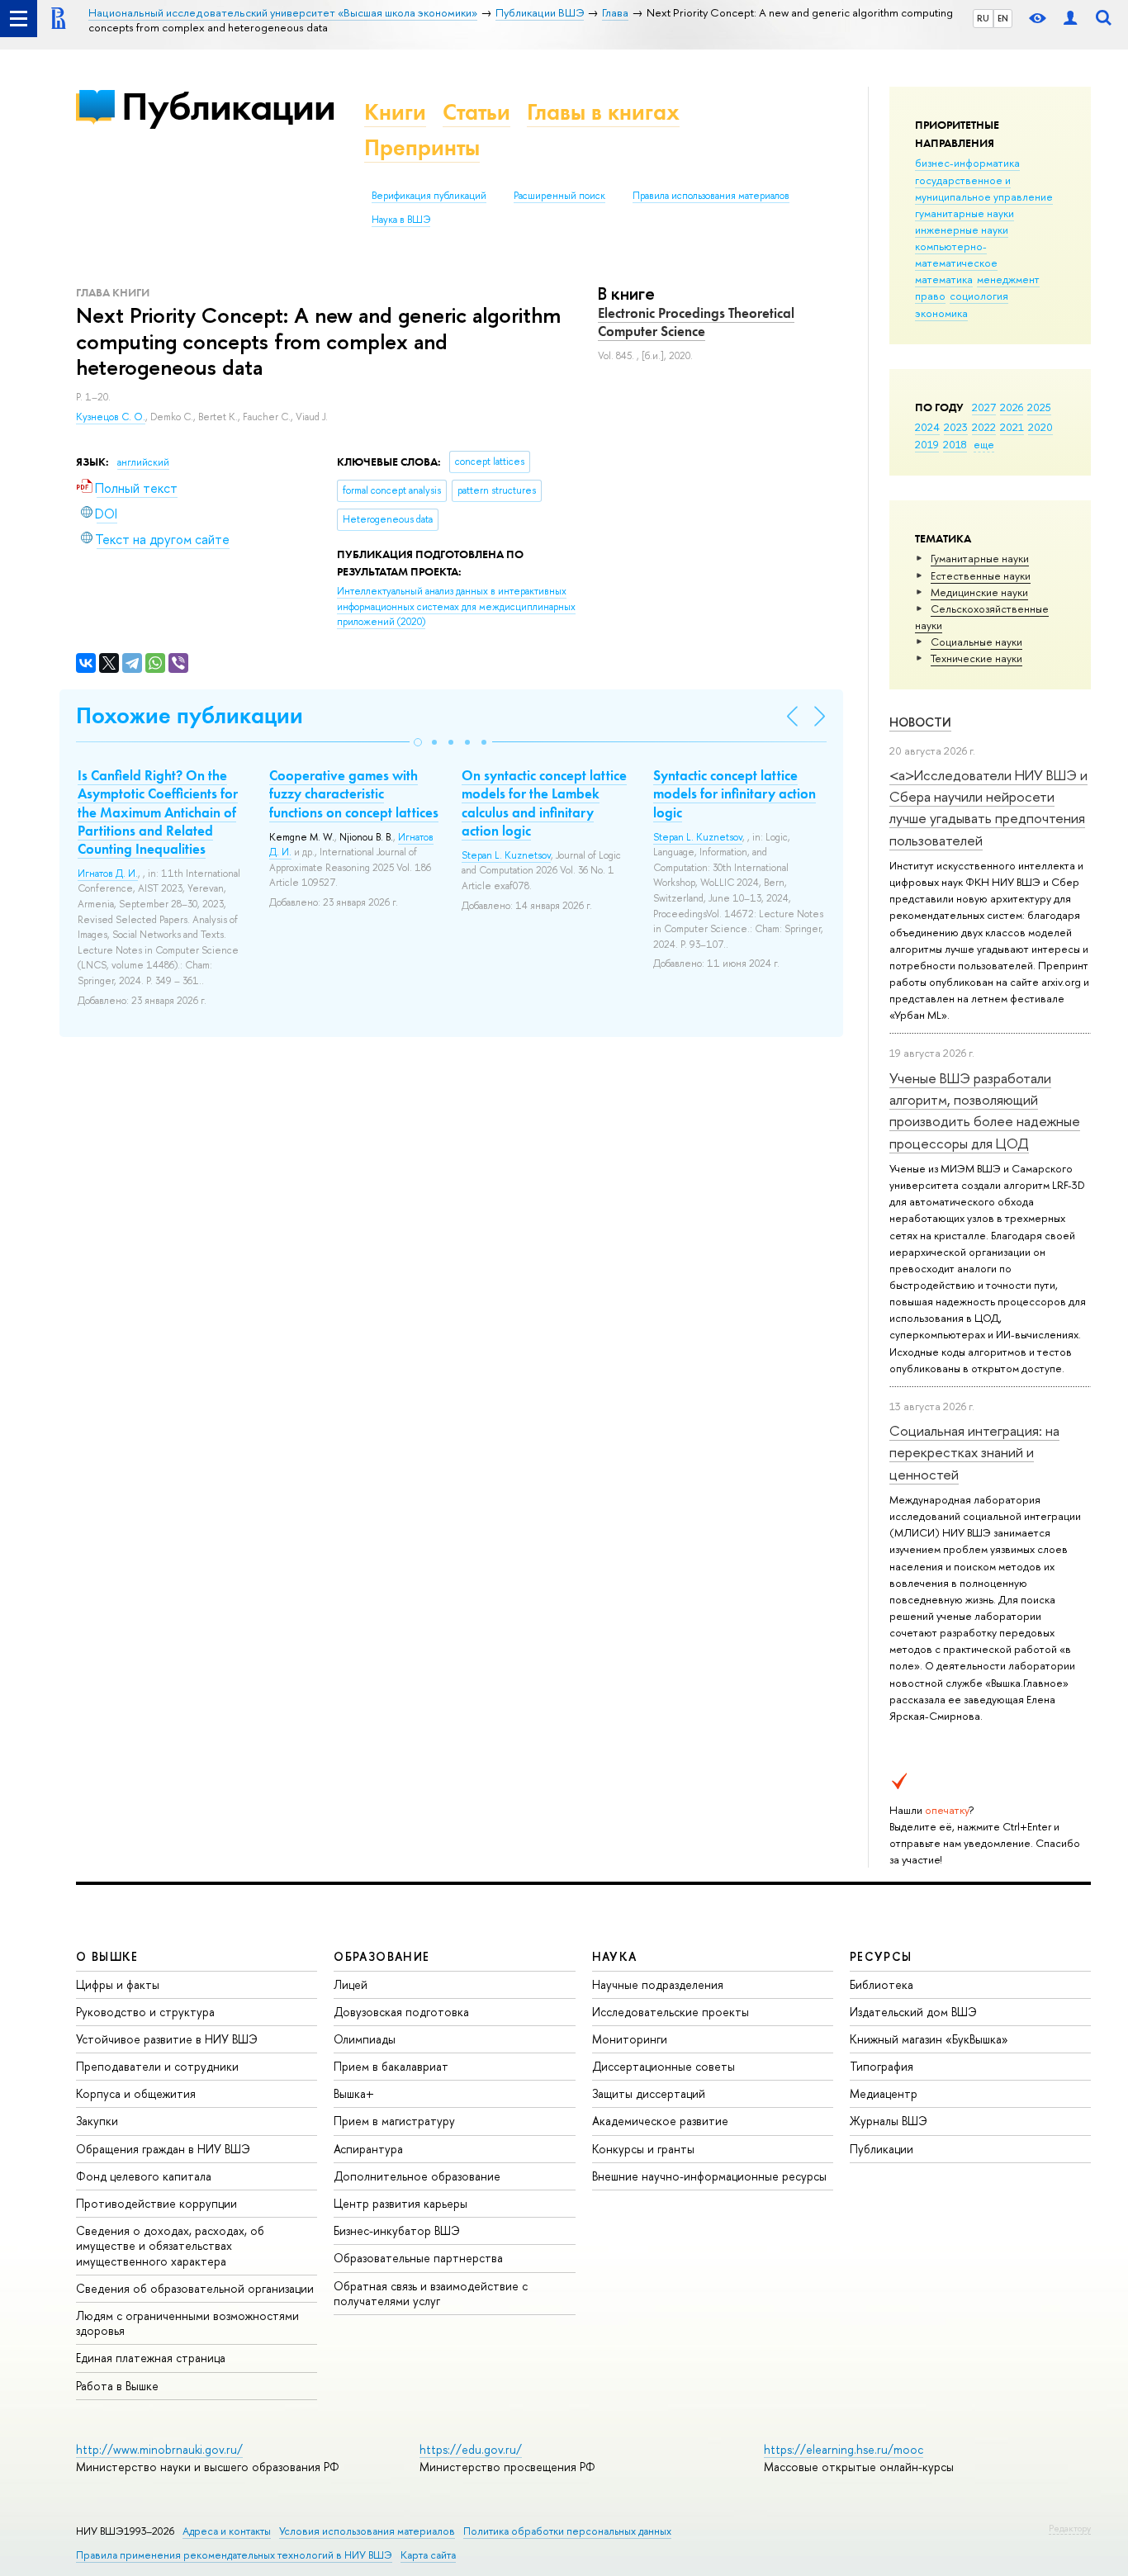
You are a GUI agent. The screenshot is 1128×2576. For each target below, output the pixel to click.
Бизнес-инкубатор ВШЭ (397, 2230)
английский (143, 462)
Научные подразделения (658, 1984)
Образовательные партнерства (418, 2258)
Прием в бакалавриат (391, 2066)
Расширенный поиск (559, 196)
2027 (984, 407)
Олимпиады (365, 2039)
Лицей (351, 1984)
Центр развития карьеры (400, 2203)
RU (983, 18)
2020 (1040, 427)
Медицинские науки (979, 592)
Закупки (97, 2121)
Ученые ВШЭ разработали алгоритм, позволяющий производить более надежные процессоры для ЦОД (985, 1110)
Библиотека (882, 1984)
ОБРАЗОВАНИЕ (382, 1956)
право (930, 296)
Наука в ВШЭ (401, 220)
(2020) (456, 606)
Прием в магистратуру (394, 2121)
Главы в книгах (603, 112)
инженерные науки (962, 230)
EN (1003, 18)
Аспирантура (368, 2149)
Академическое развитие (660, 2121)
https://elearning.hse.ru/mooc (844, 2449)
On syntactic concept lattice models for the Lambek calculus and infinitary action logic (544, 803)
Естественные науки (981, 575)
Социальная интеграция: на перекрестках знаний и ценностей (974, 1452)
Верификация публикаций (429, 196)
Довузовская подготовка (401, 2012)
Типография (882, 2066)
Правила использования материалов (711, 196)
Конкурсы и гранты (643, 2149)
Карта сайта (428, 2555)
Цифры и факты (118, 1984)
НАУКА (615, 1956)
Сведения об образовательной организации (195, 2288)
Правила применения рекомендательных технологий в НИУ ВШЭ (234, 2555)
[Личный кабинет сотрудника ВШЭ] (1070, 19)
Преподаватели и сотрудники (157, 2066)
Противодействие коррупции (156, 2203)
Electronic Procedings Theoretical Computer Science (696, 322)
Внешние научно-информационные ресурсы (709, 2176)
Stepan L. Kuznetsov (506, 855)
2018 (955, 444)
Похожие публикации (190, 715)
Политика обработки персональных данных (567, 2531)
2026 (1012, 407)
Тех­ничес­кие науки (976, 658)
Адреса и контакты (227, 2531)
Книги (395, 112)
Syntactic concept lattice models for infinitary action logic (735, 793)
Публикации (228, 106)
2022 (984, 427)
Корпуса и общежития (136, 2093)
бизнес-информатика (967, 163)
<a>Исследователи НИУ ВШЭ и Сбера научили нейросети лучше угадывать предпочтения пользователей (988, 807)
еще (984, 444)
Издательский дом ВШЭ (913, 2012)
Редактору (1070, 2528)
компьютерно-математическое (956, 254)
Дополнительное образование (417, 2176)
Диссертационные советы (664, 2066)
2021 (1012, 427)
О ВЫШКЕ (107, 1956)
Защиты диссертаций (649, 2093)
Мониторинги (630, 2039)
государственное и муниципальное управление (984, 188)
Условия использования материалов (367, 2531)
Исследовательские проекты (671, 2012)
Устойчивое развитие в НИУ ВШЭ (167, 2039)
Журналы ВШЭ (889, 2121)
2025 (1039, 407)
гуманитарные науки (964, 213)
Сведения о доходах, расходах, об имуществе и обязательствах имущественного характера (170, 2245)
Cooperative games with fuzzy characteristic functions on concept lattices (354, 793)
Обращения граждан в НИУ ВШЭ (163, 2149)
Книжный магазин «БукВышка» (929, 2039)
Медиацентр (884, 2093)
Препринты (422, 147)
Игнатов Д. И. (108, 874)
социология (979, 296)
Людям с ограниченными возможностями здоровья (187, 2323)
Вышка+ (354, 2093)
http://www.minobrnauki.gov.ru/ (159, 2449)
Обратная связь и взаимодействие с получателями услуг (431, 2293)
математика (944, 279)
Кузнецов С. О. (111, 417)
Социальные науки (976, 642)
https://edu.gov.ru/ (471, 2449)
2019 (927, 444)
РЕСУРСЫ (881, 1956)
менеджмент (1008, 279)
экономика (941, 313)
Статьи (476, 112)
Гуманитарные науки (980, 558)
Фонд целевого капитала (144, 2176)
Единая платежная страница (151, 2358)
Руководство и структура (145, 2012)
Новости (920, 722)
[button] (418, 742)
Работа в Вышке (117, 2386)
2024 (927, 427)
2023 (956, 427)
